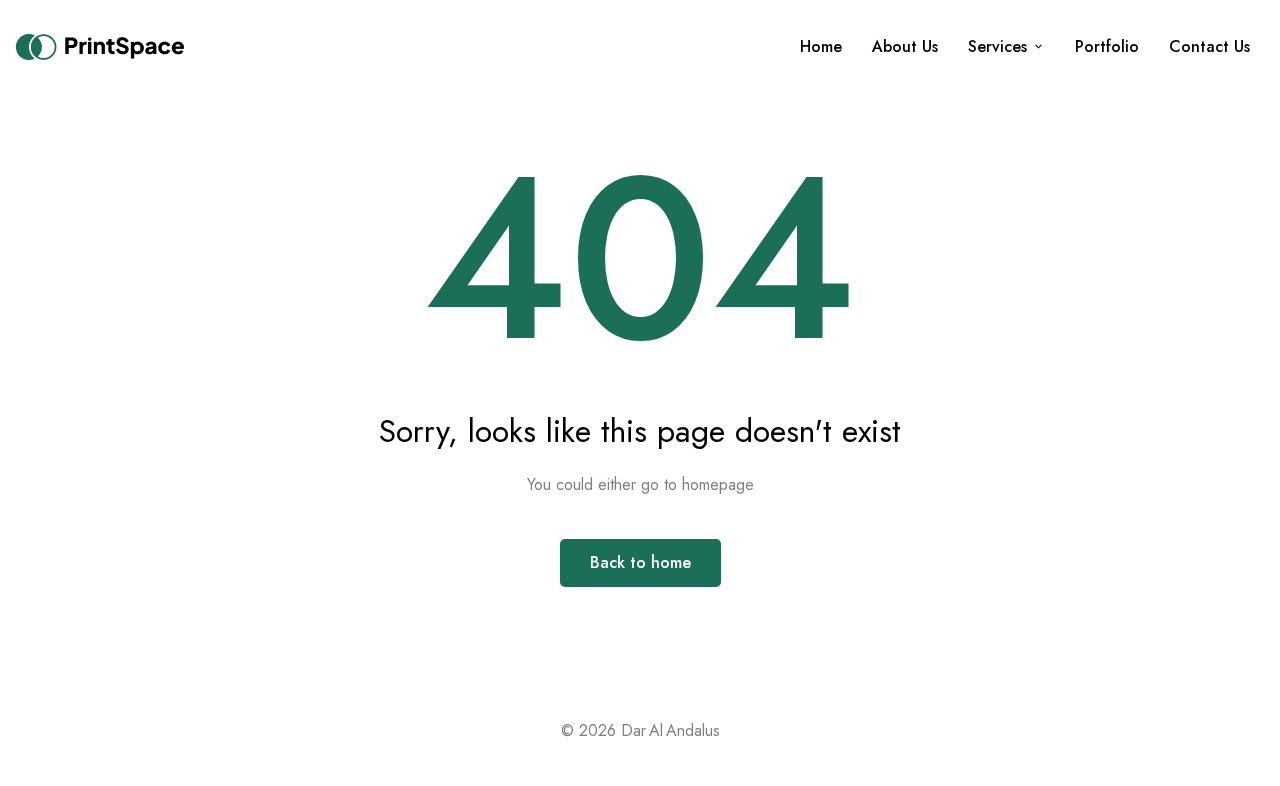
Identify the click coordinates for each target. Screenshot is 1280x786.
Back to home (640, 562)
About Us (905, 46)
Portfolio (1107, 46)
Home (821, 46)
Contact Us (1209, 46)
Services (997, 46)
